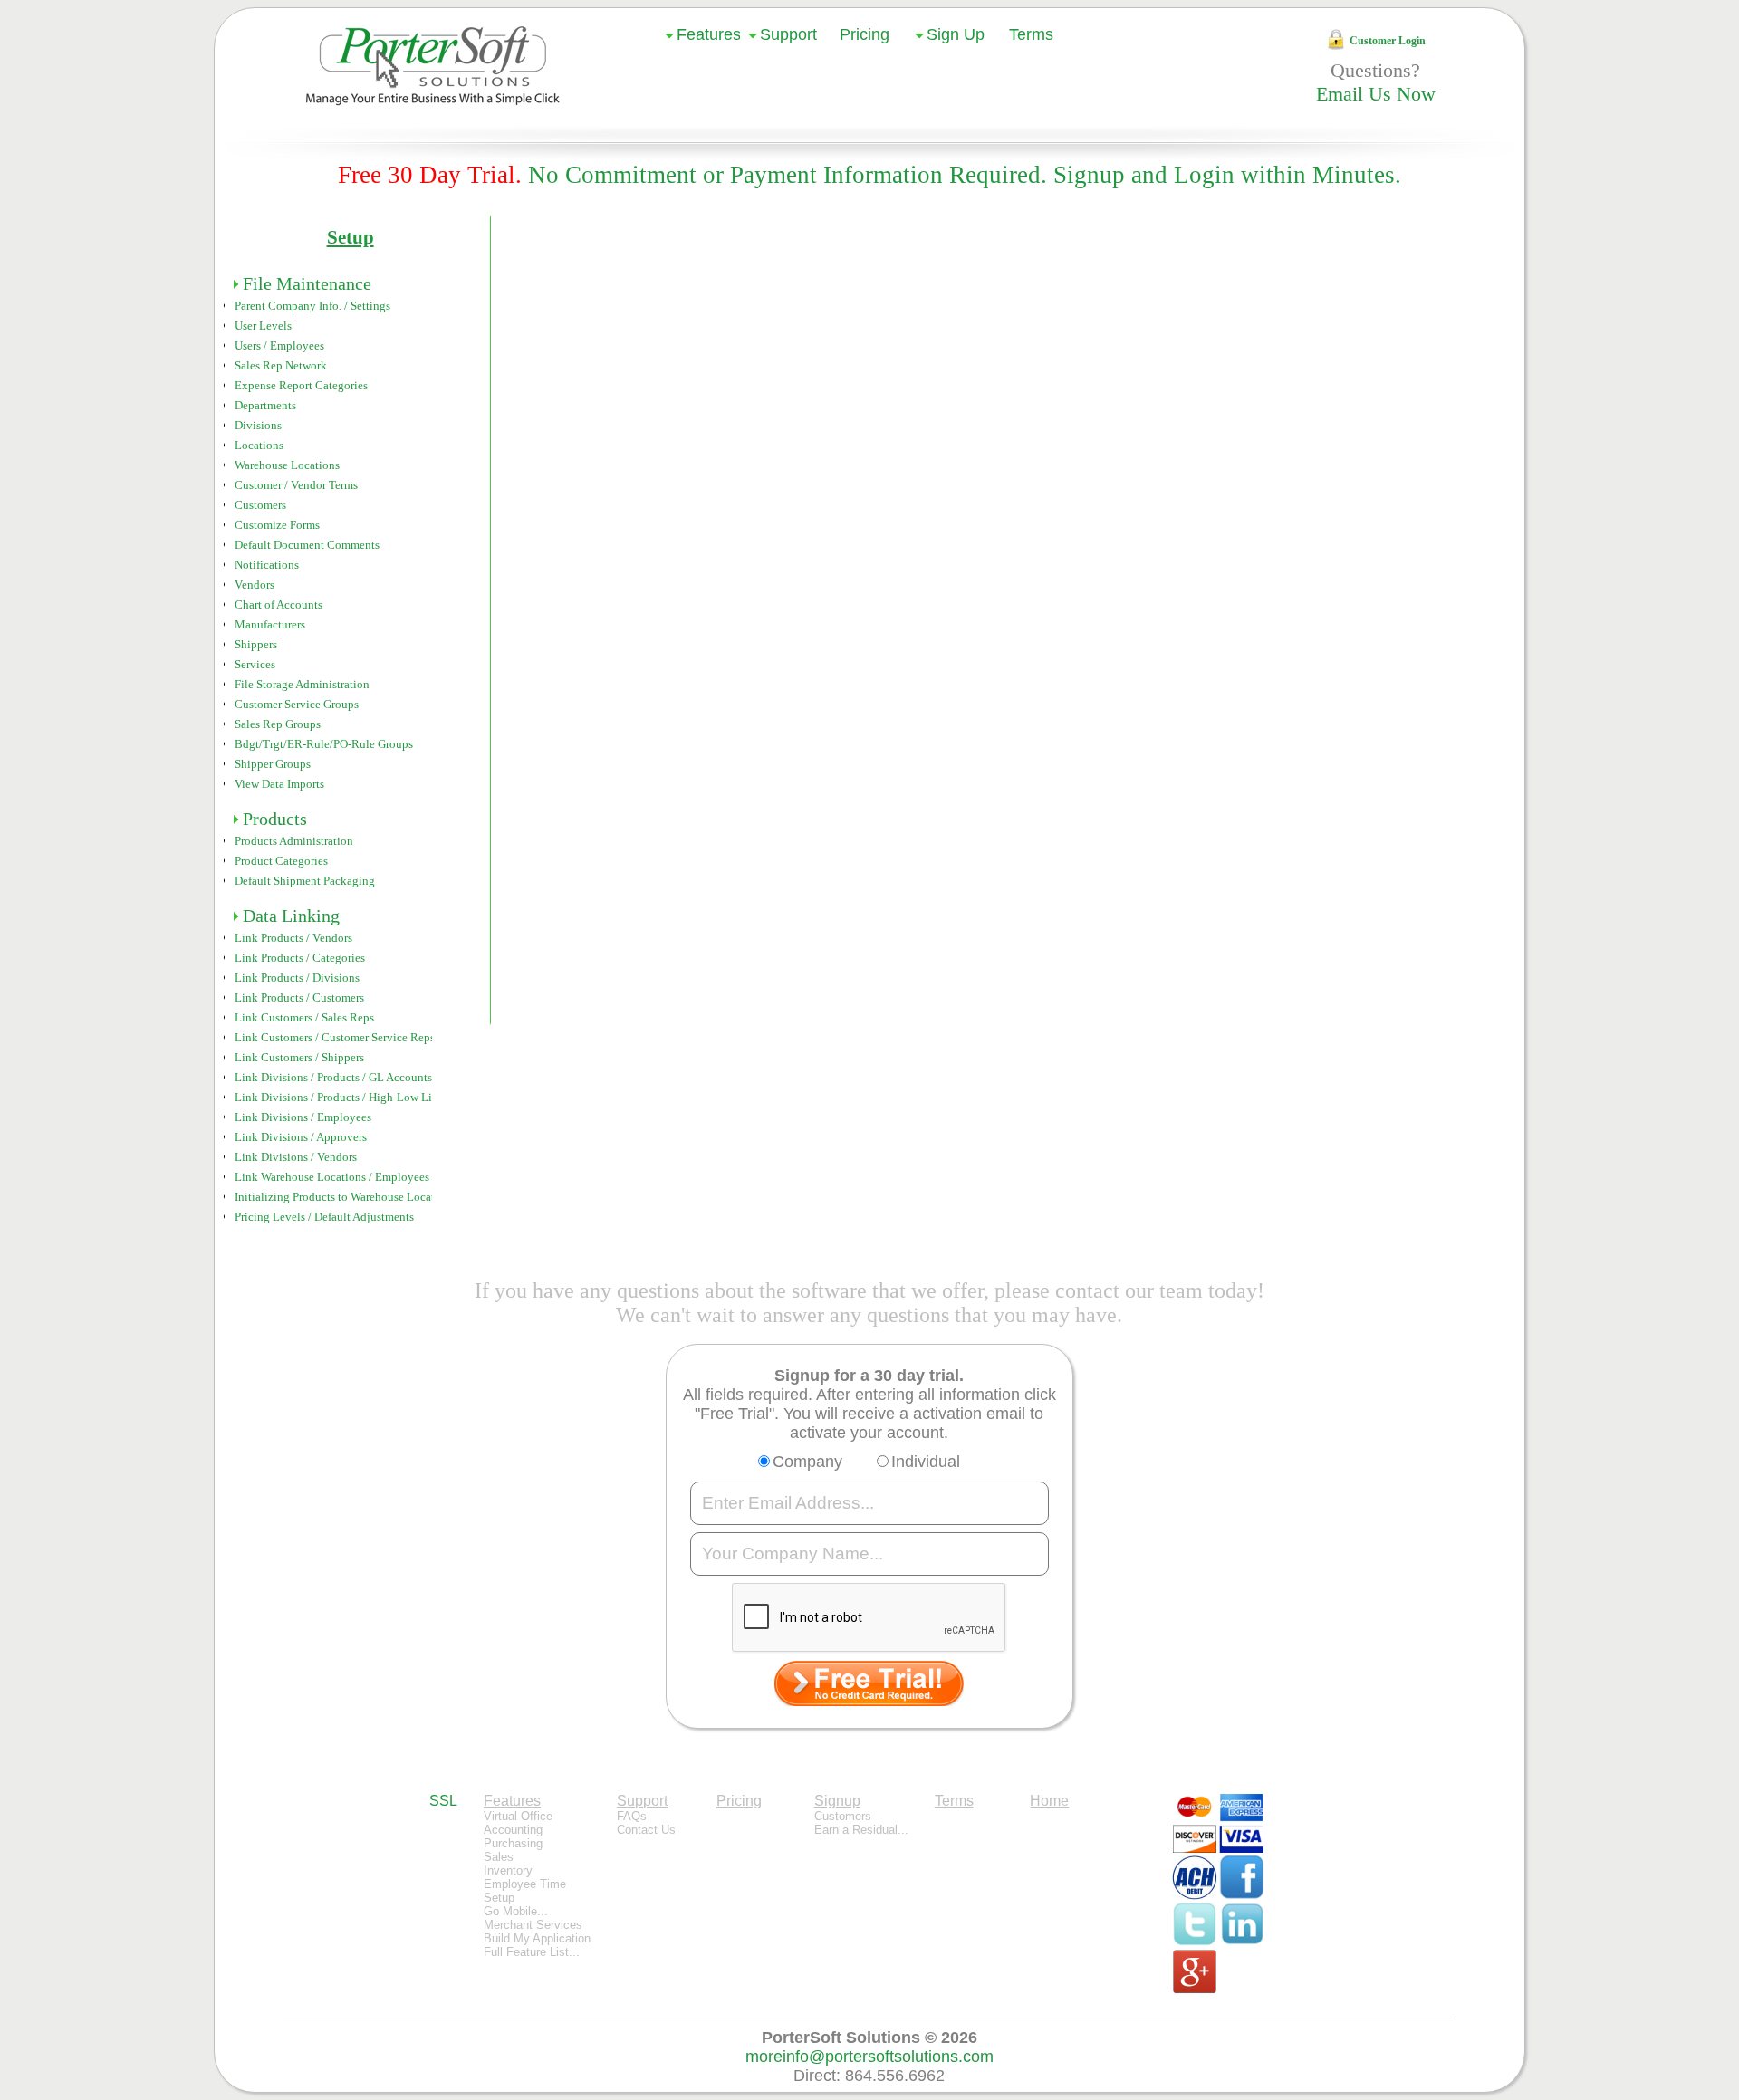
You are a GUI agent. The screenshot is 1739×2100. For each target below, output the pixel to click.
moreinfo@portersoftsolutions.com (869, 2057)
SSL (443, 1801)
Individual (926, 1462)
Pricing (865, 34)
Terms (1031, 34)
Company (807, 1462)
